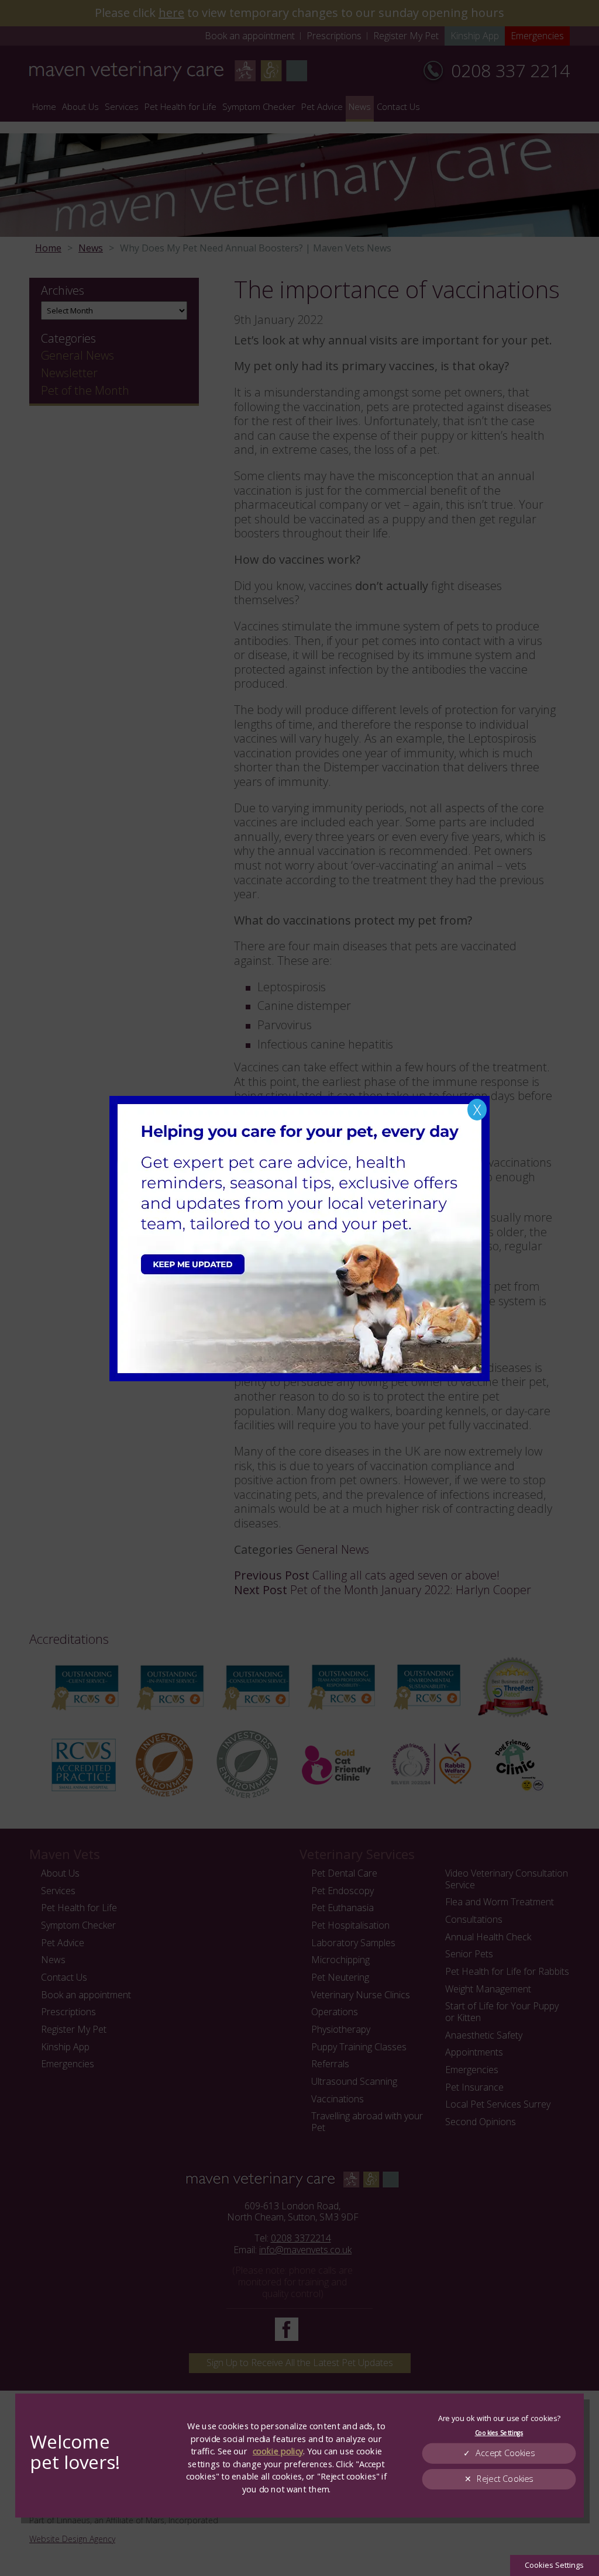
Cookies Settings (554, 2565)
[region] (300, 2456)
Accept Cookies (505, 2453)
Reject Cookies (505, 2479)
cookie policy (278, 2451)
